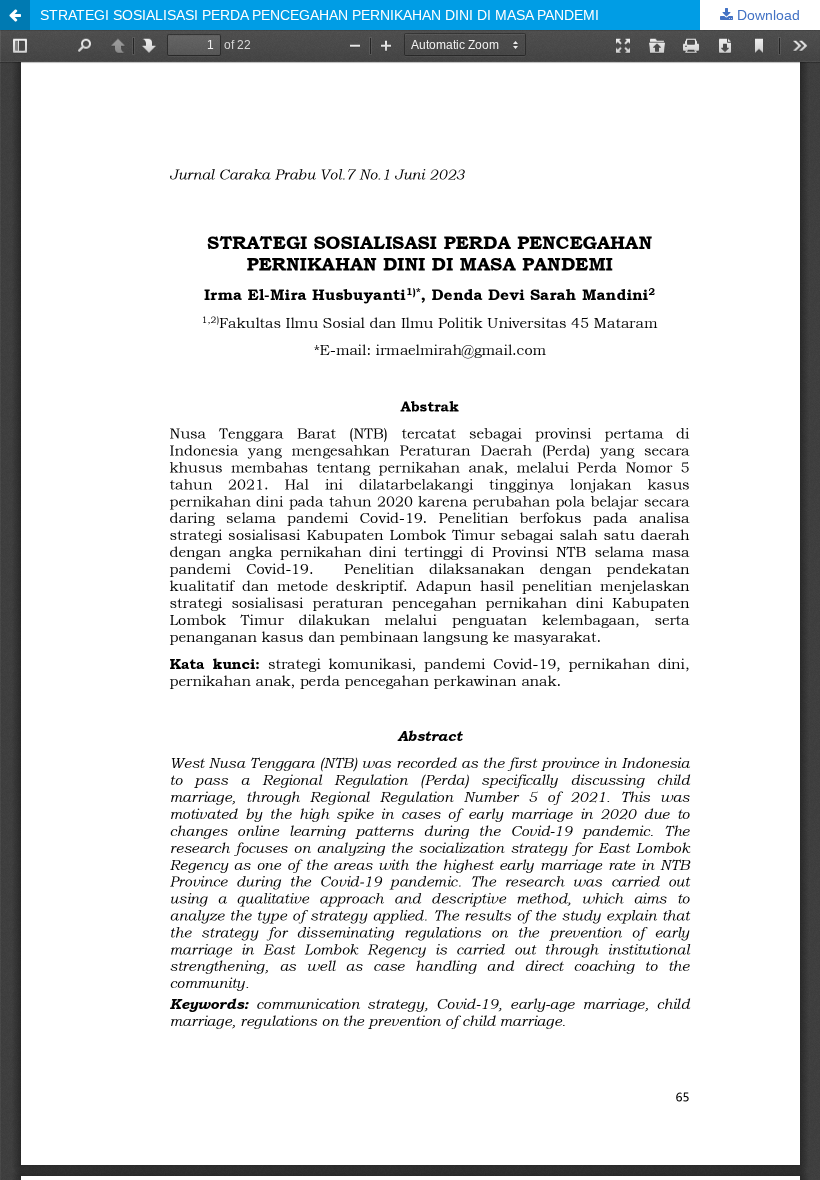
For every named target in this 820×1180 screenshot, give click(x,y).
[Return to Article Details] (15, 15)
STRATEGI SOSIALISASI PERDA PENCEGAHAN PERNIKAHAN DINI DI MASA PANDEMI (319, 15)
